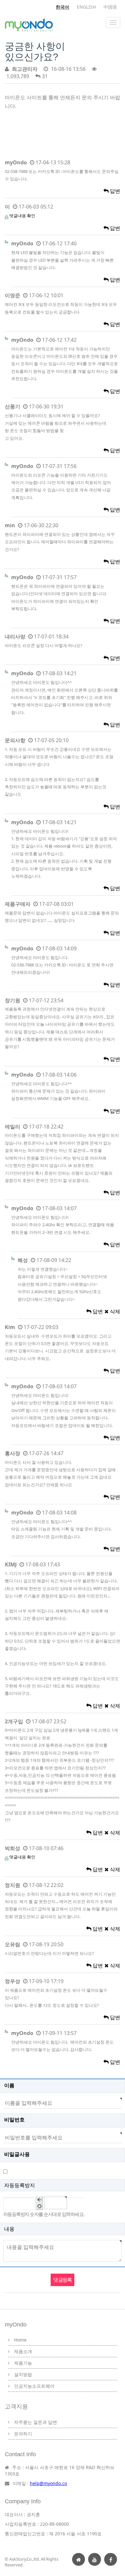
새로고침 (39, 2206)
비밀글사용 (17, 2154)
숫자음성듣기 (39, 2200)
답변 (114, 191)
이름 (9, 2085)
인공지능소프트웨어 (34, 2386)
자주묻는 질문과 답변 (36, 2422)
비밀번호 (14, 2120)
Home (20, 2340)
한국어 (63, 7)
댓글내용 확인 (22, 216)
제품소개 (23, 2351)
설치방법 (23, 2374)
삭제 (114, 1311)
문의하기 (23, 2434)
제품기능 (23, 2363)
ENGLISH (86, 7)
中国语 (110, 7)
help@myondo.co (48, 2483)
